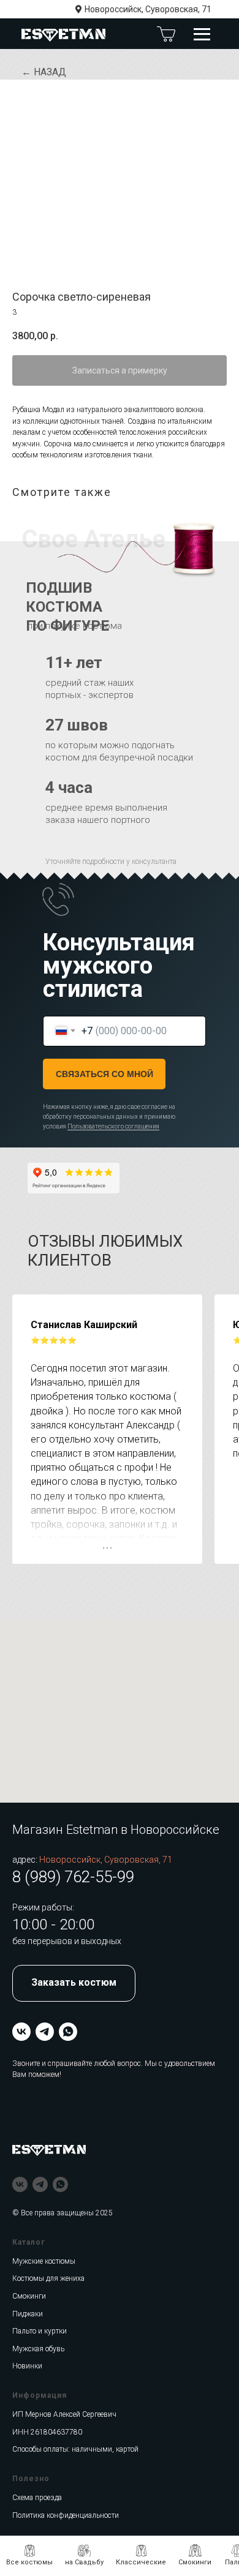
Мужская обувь (38, 2349)
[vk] (21, 2032)
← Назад (44, 72)
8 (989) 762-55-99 (73, 1877)
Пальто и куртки (40, 2331)
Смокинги (29, 2296)
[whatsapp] (68, 2032)
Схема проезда (37, 2498)
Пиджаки (28, 2314)
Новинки (27, 2366)
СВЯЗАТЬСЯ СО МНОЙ (104, 1074)
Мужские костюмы (44, 2261)
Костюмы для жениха (48, 2278)
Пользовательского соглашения (113, 1126)
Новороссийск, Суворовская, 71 (148, 9)
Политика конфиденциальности (66, 2515)
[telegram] (45, 2032)
